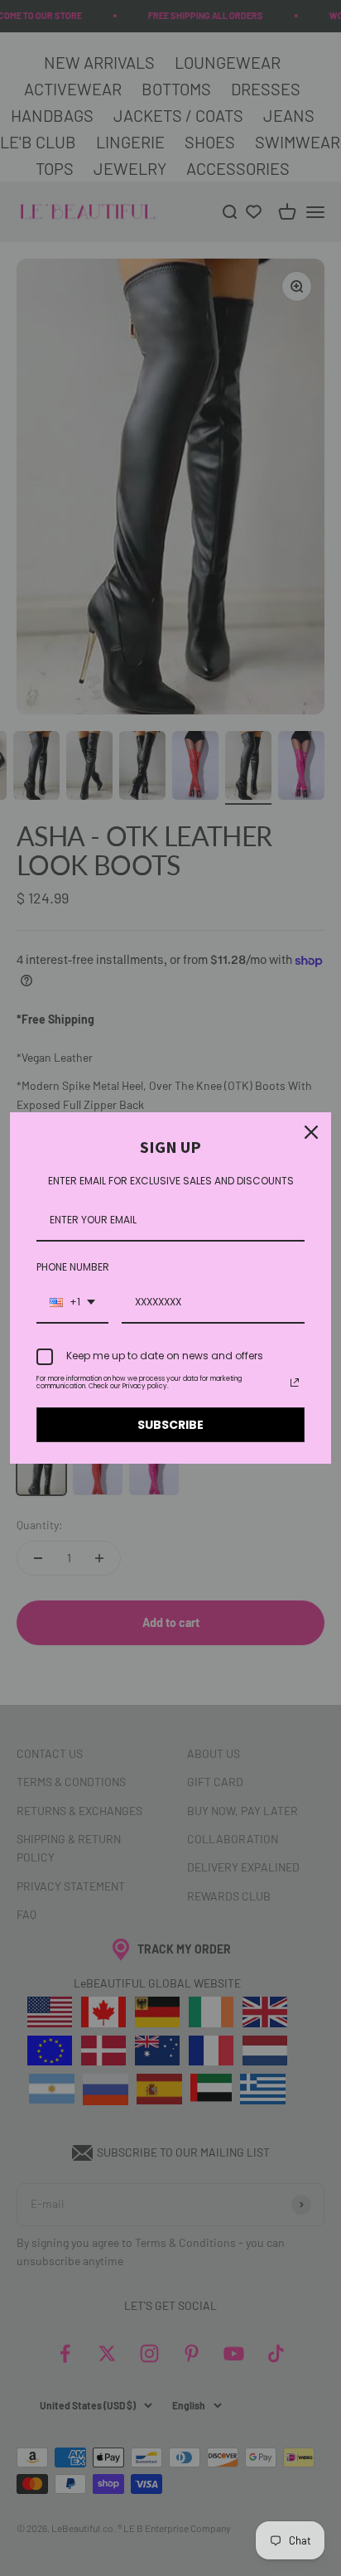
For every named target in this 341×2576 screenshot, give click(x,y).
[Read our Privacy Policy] (295, 1382)
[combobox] (72, 1303)
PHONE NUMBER (73, 1267)
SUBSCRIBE (170, 1425)
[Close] (311, 1132)
